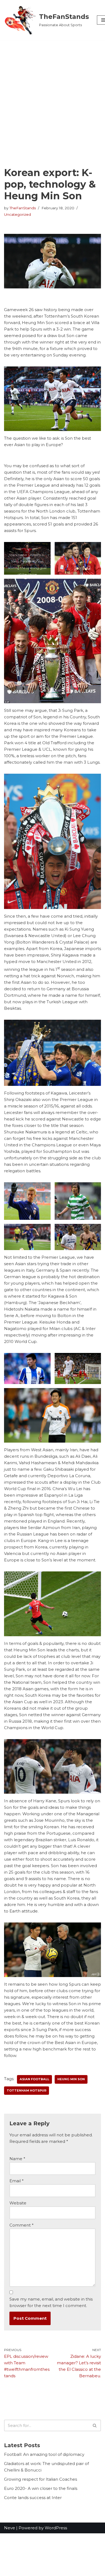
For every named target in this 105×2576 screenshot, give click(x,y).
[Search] (95, 2425)
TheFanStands (23, 208)
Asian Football (34, 2079)
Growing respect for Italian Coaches (41, 2479)
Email (17, 2181)
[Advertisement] (52, 95)
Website (18, 2203)
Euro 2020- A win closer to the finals (41, 2488)
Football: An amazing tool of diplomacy (44, 2454)
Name (17, 2159)
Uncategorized (17, 214)
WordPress (56, 2528)
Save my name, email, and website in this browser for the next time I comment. (51, 2302)
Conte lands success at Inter (33, 2498)
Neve (10, 2528)
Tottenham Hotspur (27, 2090)
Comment (22, 2225)
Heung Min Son (71, 2079)
